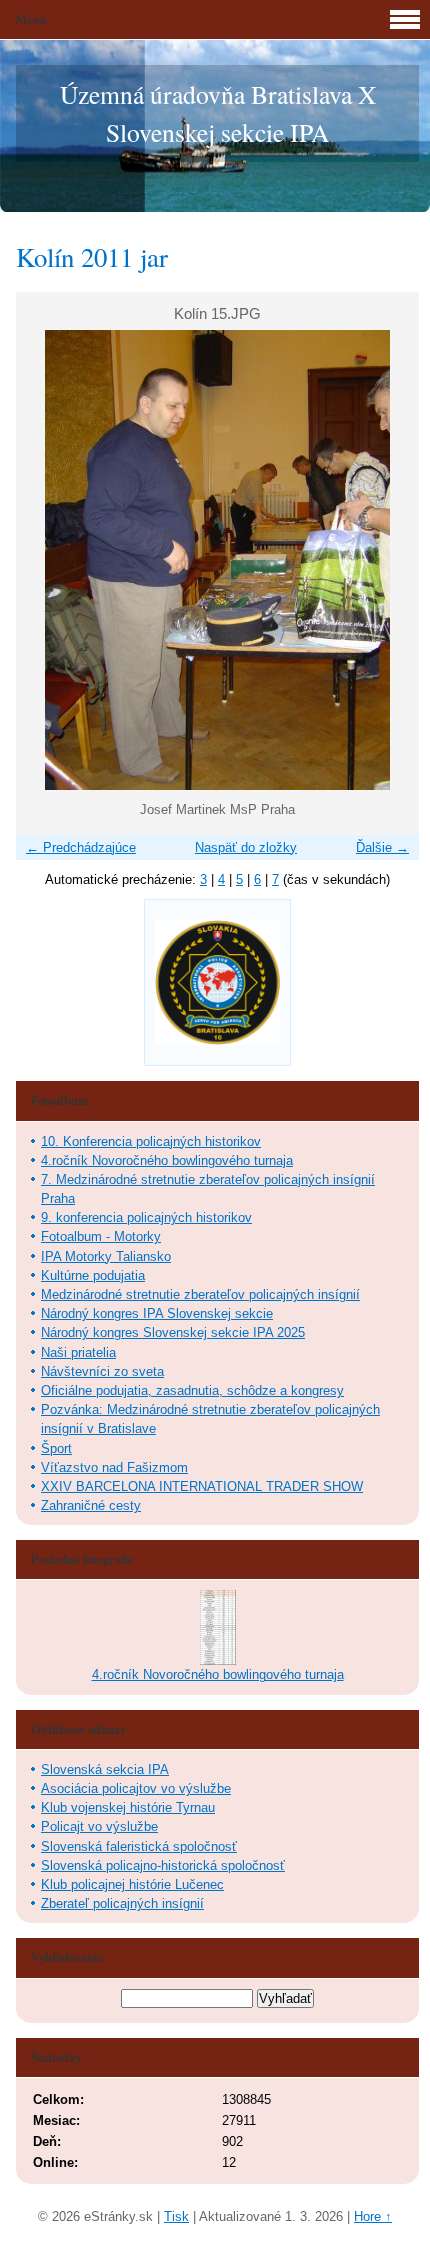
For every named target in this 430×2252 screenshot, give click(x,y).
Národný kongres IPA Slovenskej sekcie (157, 1313)
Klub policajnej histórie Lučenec (132, 1884)
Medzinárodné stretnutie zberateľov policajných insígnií (200, 1294)
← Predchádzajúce (81, 847)
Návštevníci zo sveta (102, 1371)
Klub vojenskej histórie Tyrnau (128, 1807)
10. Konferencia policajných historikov (151, 1141)
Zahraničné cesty (91, 1505)
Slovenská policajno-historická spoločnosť (163, 1865)
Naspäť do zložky (246, 847)
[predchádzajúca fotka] (48, 560)
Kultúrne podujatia (93, 1275)
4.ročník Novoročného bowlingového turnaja (167, 1160)
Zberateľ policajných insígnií (122, 1903)
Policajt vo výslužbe (99, 1826)
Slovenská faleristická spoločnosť (139, 1846)
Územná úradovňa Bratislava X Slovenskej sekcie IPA (218, 113)
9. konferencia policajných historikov (146, 1217)
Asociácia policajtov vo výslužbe (136, 1788)
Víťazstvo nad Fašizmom (114, 1467)
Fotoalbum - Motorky (101, 1236)
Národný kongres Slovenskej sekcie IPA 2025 (173, 1332)
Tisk (176, 2216)
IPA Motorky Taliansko (106, 1256)
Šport (56, 1448)
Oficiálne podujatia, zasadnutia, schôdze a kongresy (192, 1390)
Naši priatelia (78, 1352)
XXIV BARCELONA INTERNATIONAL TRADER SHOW (202, 1486)
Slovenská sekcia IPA (105, 1769)
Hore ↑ (373, 2216)
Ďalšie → (382, 847)
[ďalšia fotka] (386, 560)
